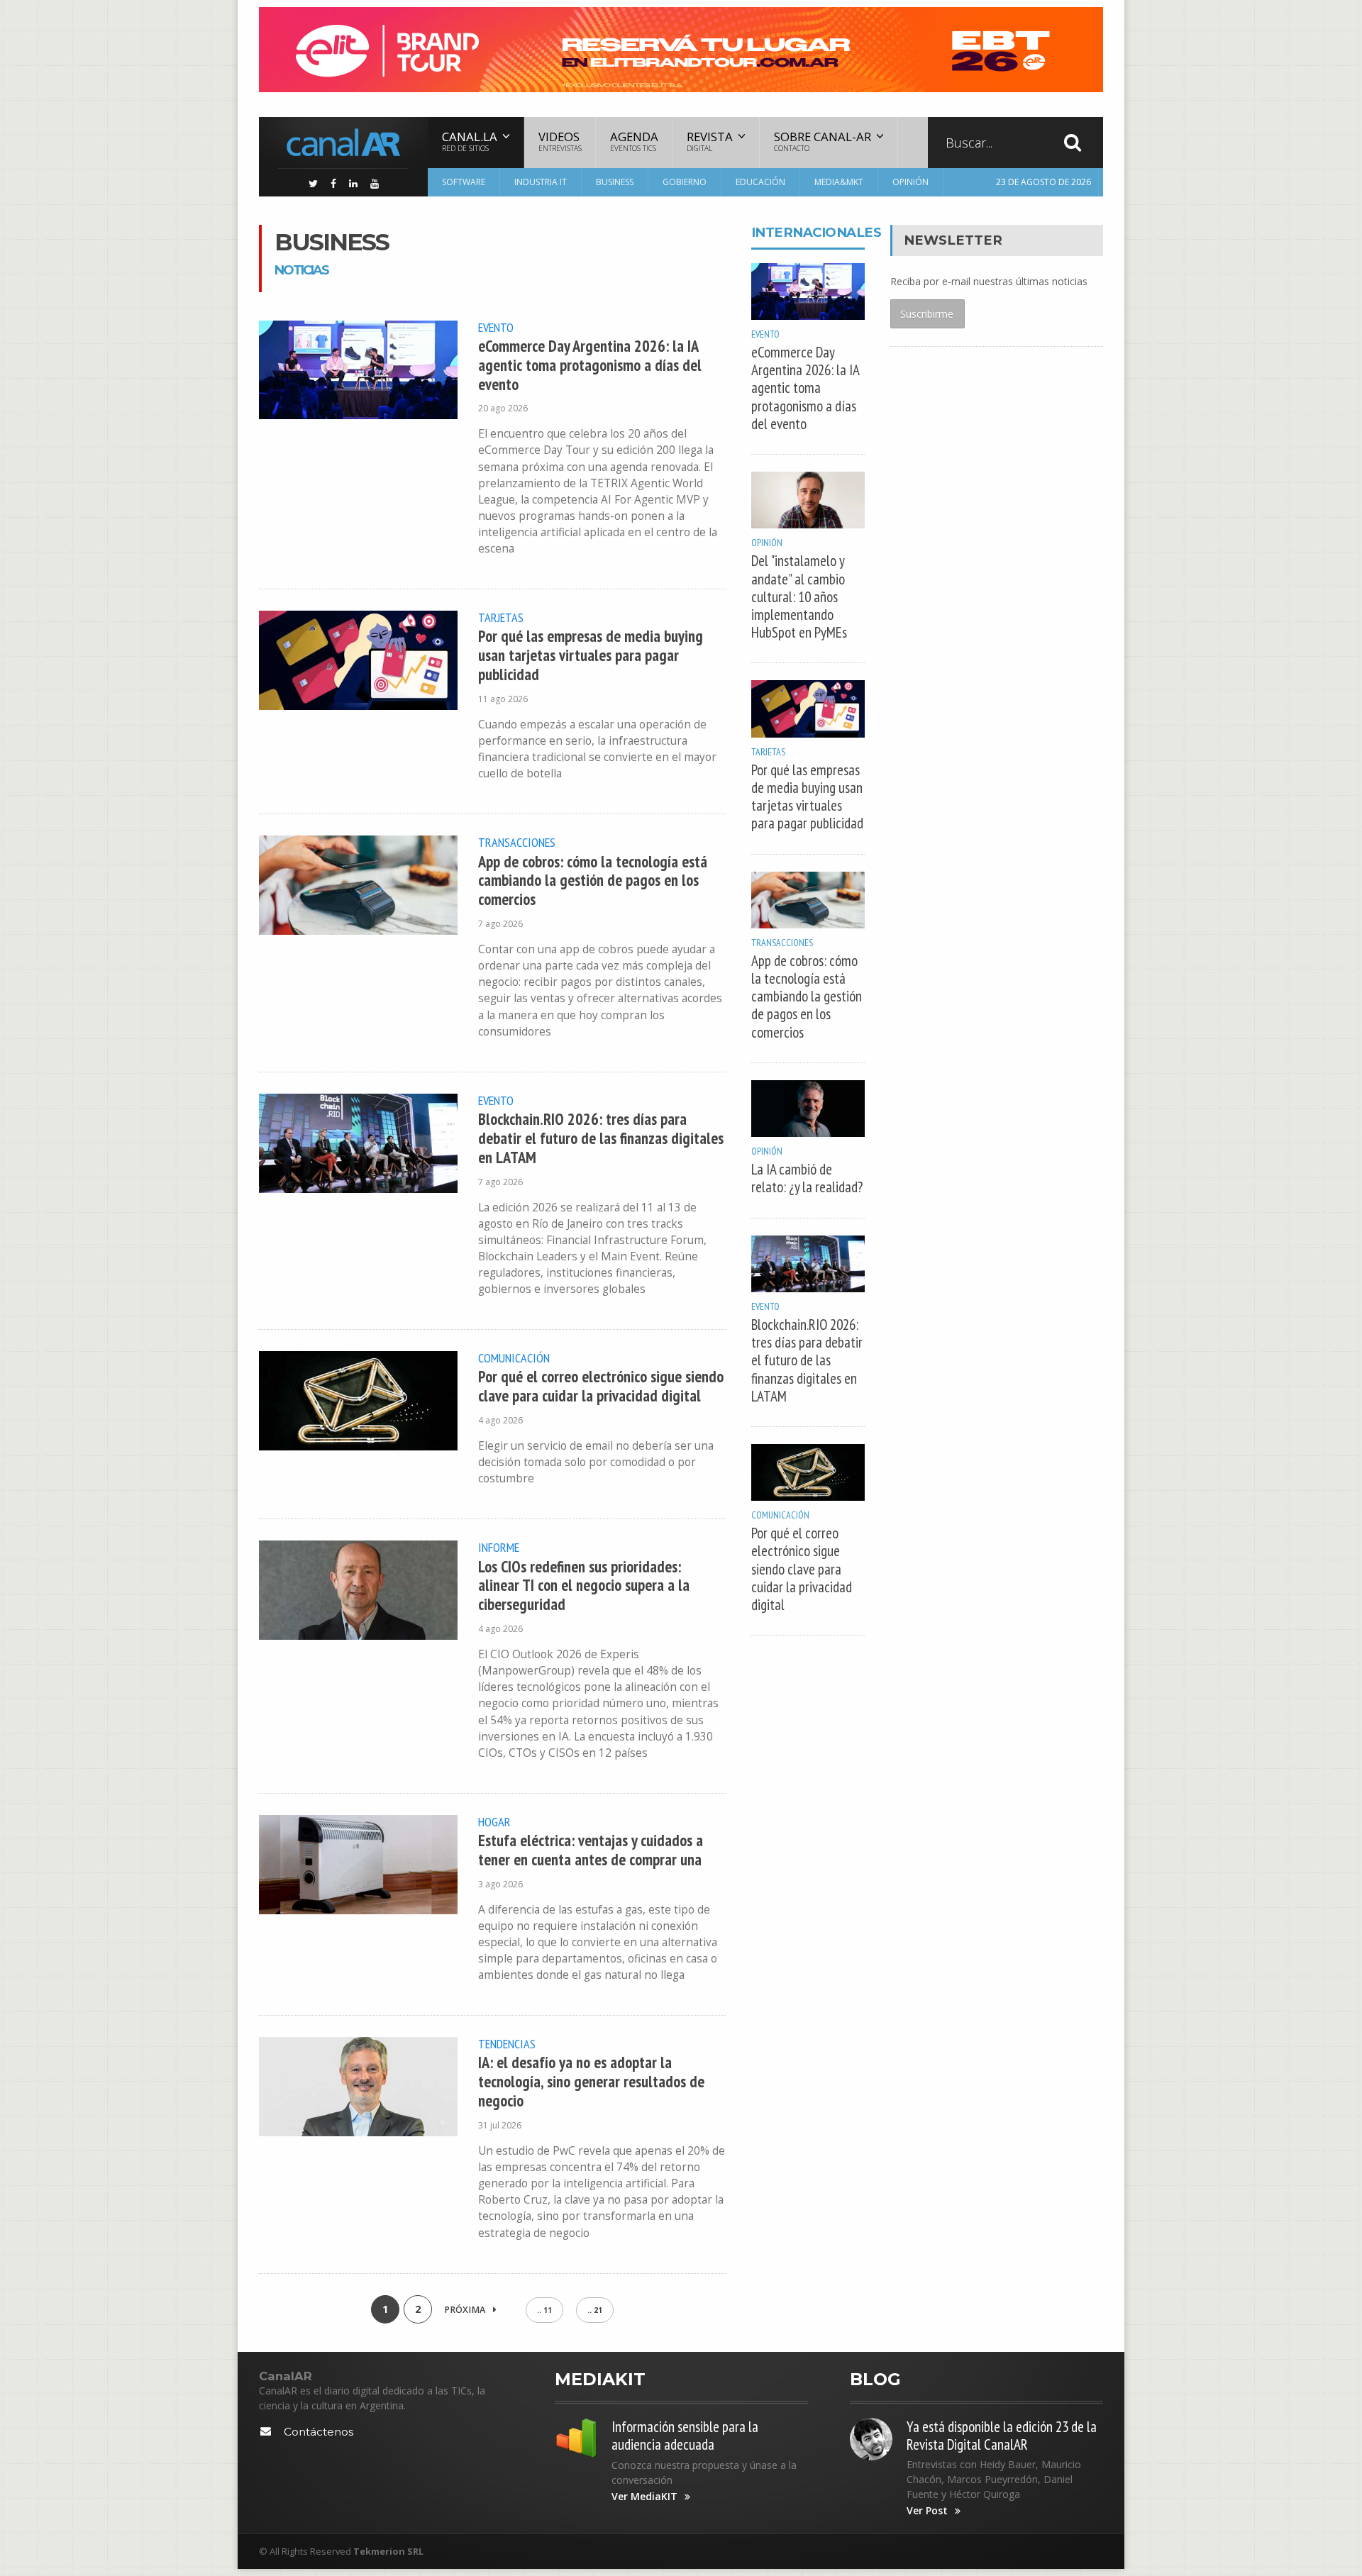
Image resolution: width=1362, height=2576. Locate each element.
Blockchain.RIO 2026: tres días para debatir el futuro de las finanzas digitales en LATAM (601, 1138)
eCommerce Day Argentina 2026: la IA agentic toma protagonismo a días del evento (590, 365)
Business (615, 182)
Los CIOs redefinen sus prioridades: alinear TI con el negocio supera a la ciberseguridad (584, 1586)
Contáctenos (319, 2432)
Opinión (910, 182)
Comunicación (514, 1358)
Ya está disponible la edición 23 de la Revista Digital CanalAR (1002, 2436)
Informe (499, 1547)
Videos (560, 141)
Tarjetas (501, 617)
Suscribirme (927, 314)
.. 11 (544, 2310)
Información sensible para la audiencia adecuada (685, 2436)
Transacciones (517, 842)
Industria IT (541, 182)
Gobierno (685, 182)
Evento (496, 327)
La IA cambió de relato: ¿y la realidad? (807, 1178)
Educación (760, 182)
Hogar (494, 1821)
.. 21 (595, 2310)
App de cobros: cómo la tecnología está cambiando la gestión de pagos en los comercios (593, 881)
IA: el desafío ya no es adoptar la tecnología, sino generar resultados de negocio (591, 2081)
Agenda (634, 141)
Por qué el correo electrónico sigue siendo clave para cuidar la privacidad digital (601, 1386)
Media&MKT (839, 182)
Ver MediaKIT (644, 2497)
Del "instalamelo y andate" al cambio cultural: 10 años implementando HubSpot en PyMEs (799, 596)
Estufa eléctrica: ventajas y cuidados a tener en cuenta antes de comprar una (591, 1850)
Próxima (466, 2310)
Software (464, 182)
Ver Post (927, 2511)
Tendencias (507, 2043)
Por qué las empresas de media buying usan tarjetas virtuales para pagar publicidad (591, 655)
